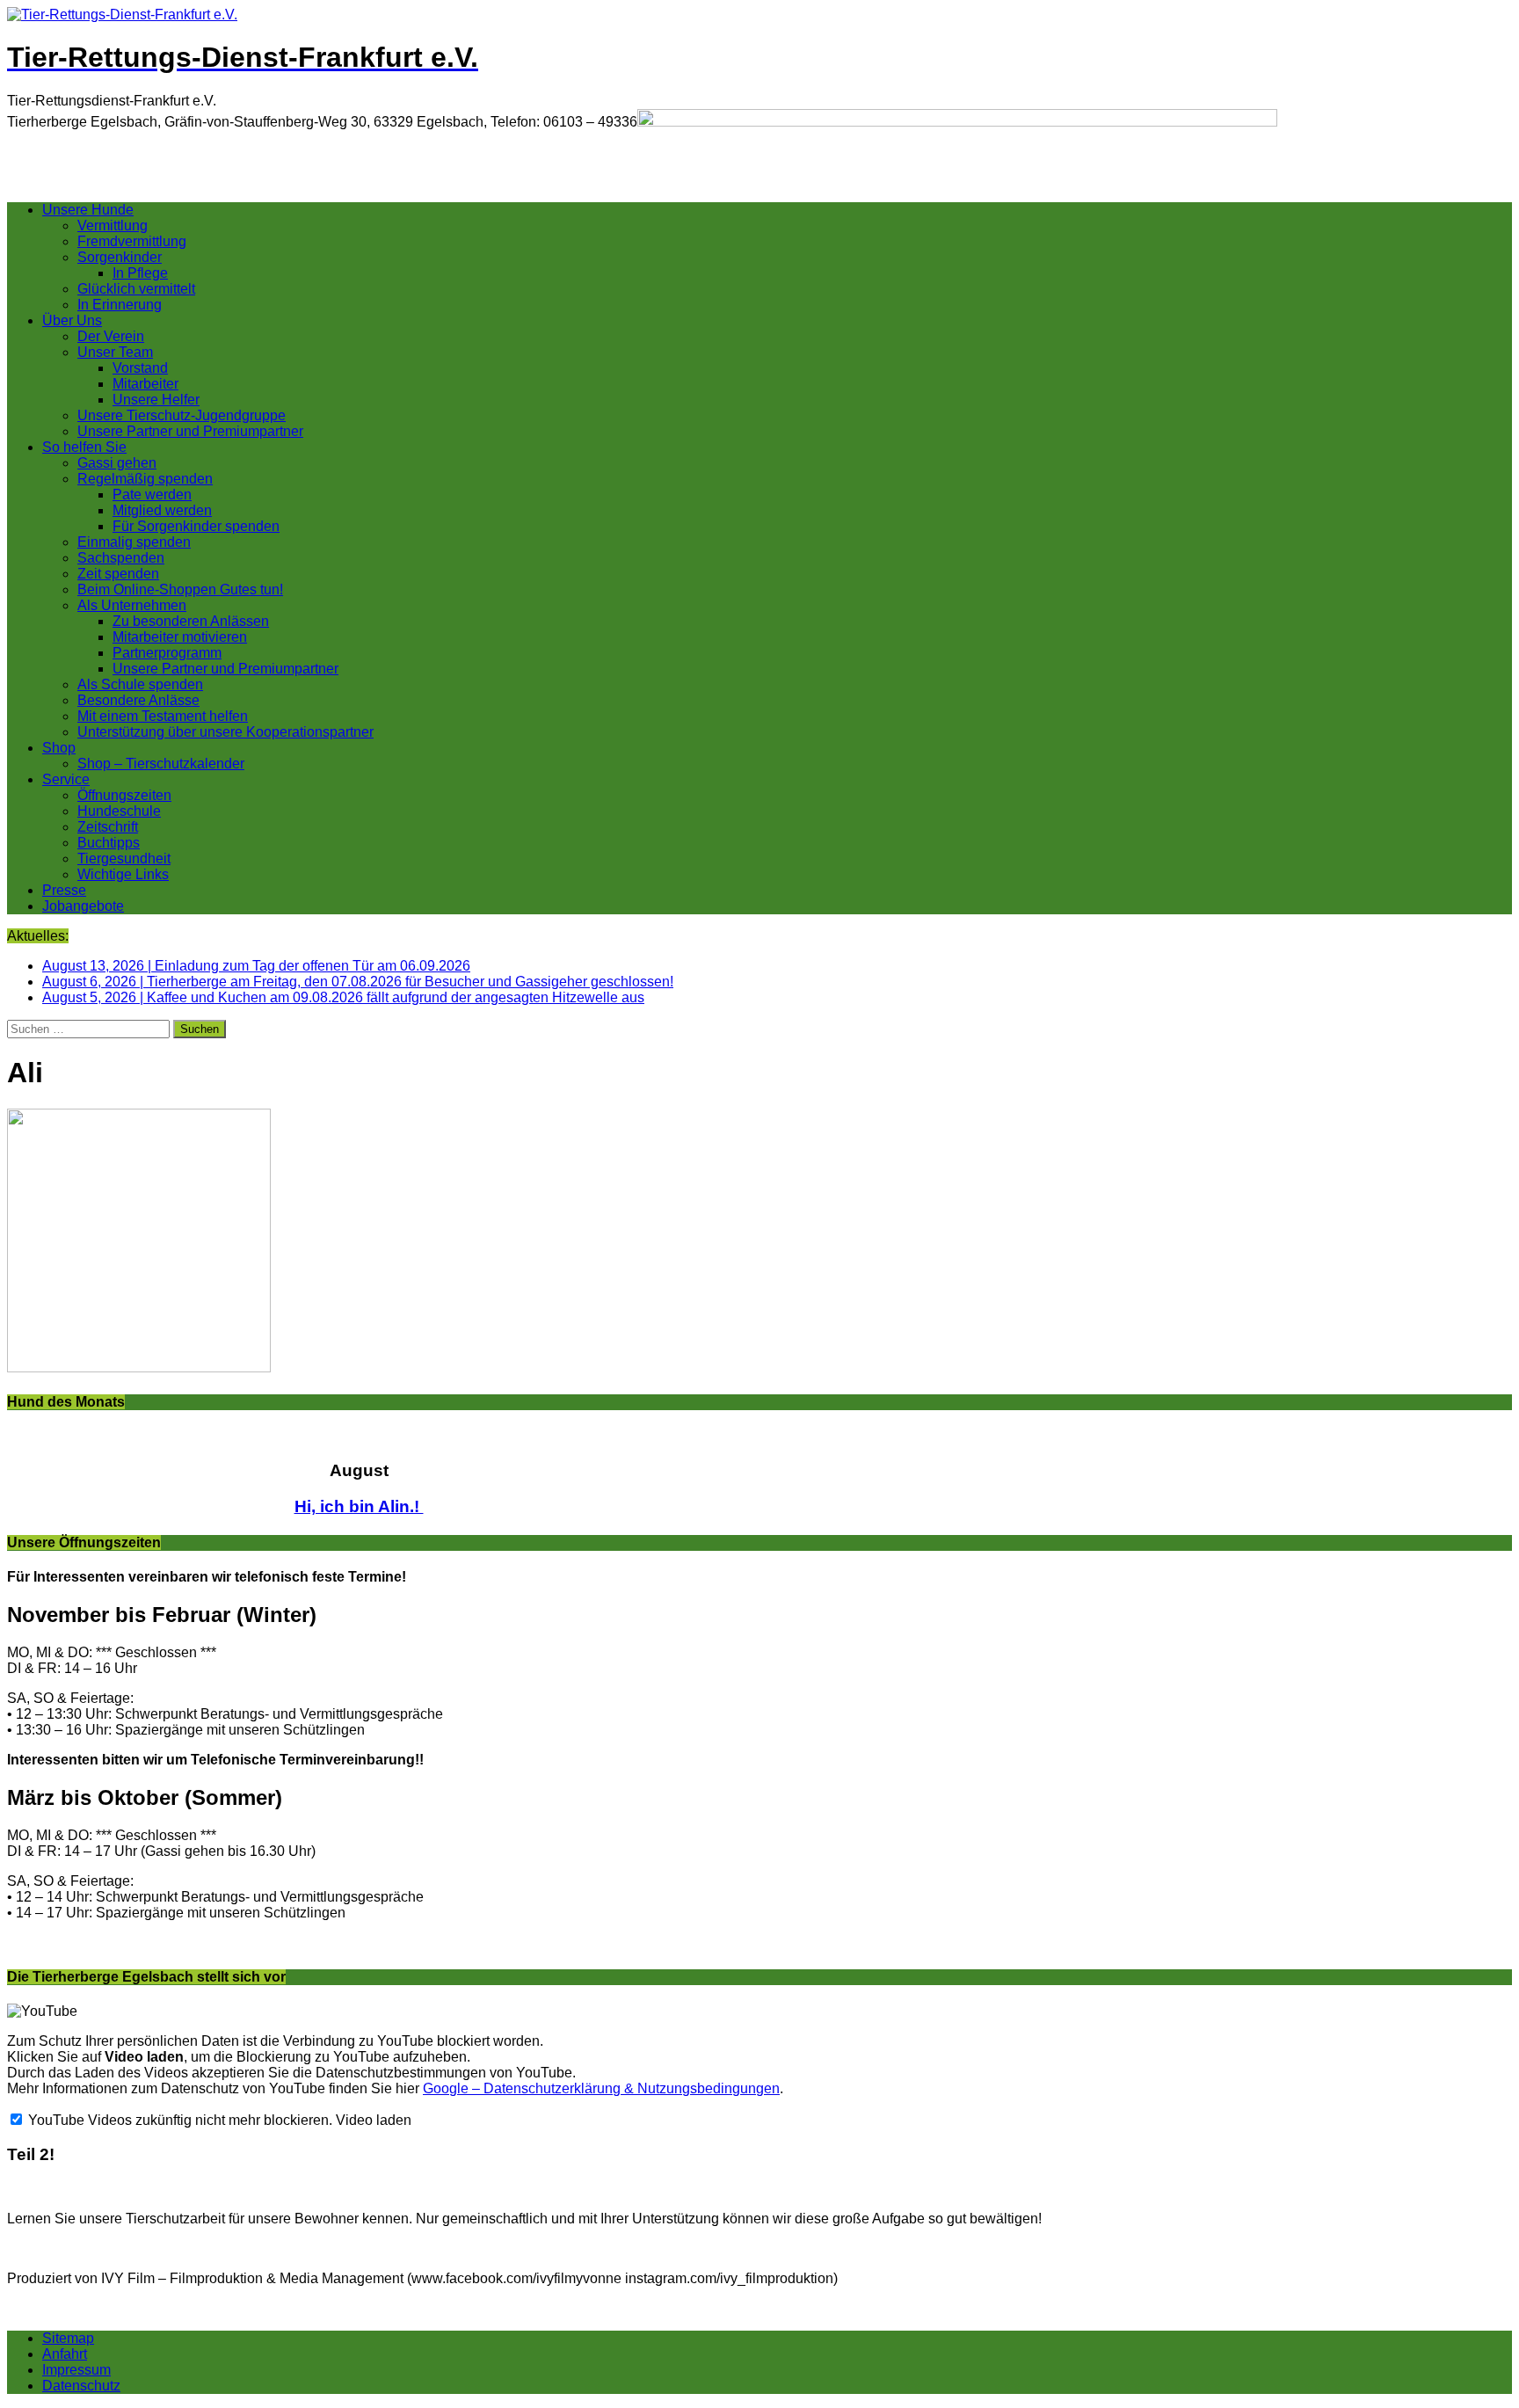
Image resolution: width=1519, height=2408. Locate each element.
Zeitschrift (108, 827)
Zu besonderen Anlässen (191, 621)
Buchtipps (109, 843)
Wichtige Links (123, 874)
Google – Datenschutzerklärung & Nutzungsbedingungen (601, 2088)
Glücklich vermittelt (136, 289)
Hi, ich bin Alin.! (359, 1506)
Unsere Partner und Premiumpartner (190, 431)
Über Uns (72, 320)
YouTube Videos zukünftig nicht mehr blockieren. (178, 2120)
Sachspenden (121, 558)
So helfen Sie (84, 447)
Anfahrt (65, 2354)
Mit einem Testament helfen (163, 716)
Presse (64, 890)
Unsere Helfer (156, 400)
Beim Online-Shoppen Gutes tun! (180, 589)
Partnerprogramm (167, 653)
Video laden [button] (374, 2120)
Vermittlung (113, 226)
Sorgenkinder (120, 257)
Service (66, 779)
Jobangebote (83, 906)
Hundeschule (119, 811)
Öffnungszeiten (124, 795)
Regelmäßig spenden (145, 479)
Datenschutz (81, 2386)
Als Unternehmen (132, 605)
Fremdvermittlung (132, 241)
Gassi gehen (117, 463)
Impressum (76, 2370)
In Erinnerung (120, 305)
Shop (59, 748)
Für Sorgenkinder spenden (196, 526)
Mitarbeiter (145, 384)
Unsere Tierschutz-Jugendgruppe (182, 415)
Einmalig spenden (134, 542)
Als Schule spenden (140, 684)
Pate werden (152, 495)
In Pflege (140, 273)
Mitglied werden (162, 510)
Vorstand (140, 368)
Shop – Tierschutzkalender (161, 764)
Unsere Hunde (88, 210)
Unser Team (115, 352)
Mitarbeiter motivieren (180, 637)
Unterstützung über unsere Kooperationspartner (225, 732)
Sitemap (68, 2338)
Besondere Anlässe (138, 700)
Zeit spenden (118, 574)
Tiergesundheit (124, 858)
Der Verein (111, 336)
